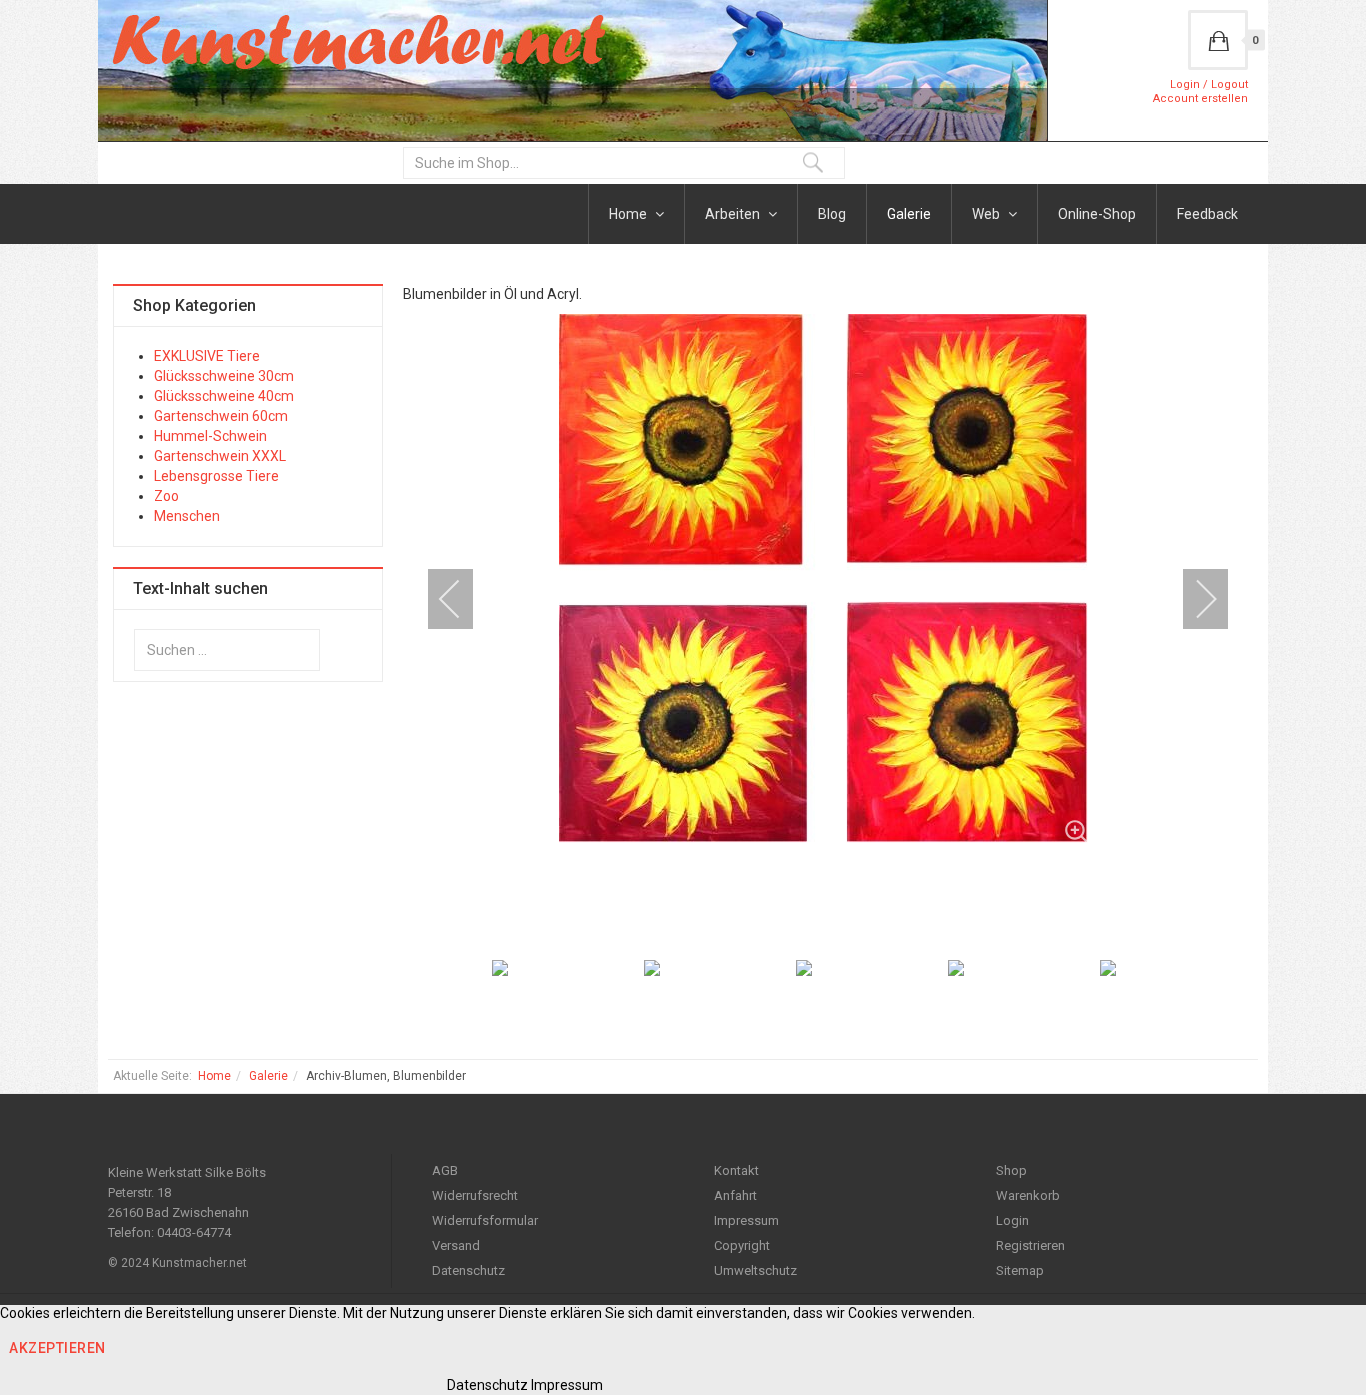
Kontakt (736, 1170)
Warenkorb (1028, 1195)
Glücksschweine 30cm (224, 376)
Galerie (909, 214)
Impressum (746, 1220)
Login (1012, 1220)
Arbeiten (734, 214)
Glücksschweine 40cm (224, 396)
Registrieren (1030, 1245)
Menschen (187, 516)
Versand (456, 1245)
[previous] (463, 599)
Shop (1011, 1170)
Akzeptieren (57, 1348)
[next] (1193, 599)
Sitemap (1020, 1270)
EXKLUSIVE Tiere (207, 356)
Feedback (1207, 214)
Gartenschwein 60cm (221, 416)
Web (987, 214)
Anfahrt (735, 1195)
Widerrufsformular (485, 1220)
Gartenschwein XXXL (220, 456)
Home (629, 214)
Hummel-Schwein (210, 436)
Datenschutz (468, 1270)
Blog (832, 214)
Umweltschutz (755, 1270)
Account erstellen (1200, 98)
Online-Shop (1097, 214)
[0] (1218, 40)
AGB (445, 1170)
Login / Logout (1209, 84)
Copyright (742, 1245)
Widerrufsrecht (475, 1195)
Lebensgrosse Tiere (216, 476)
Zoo (166, 496)
